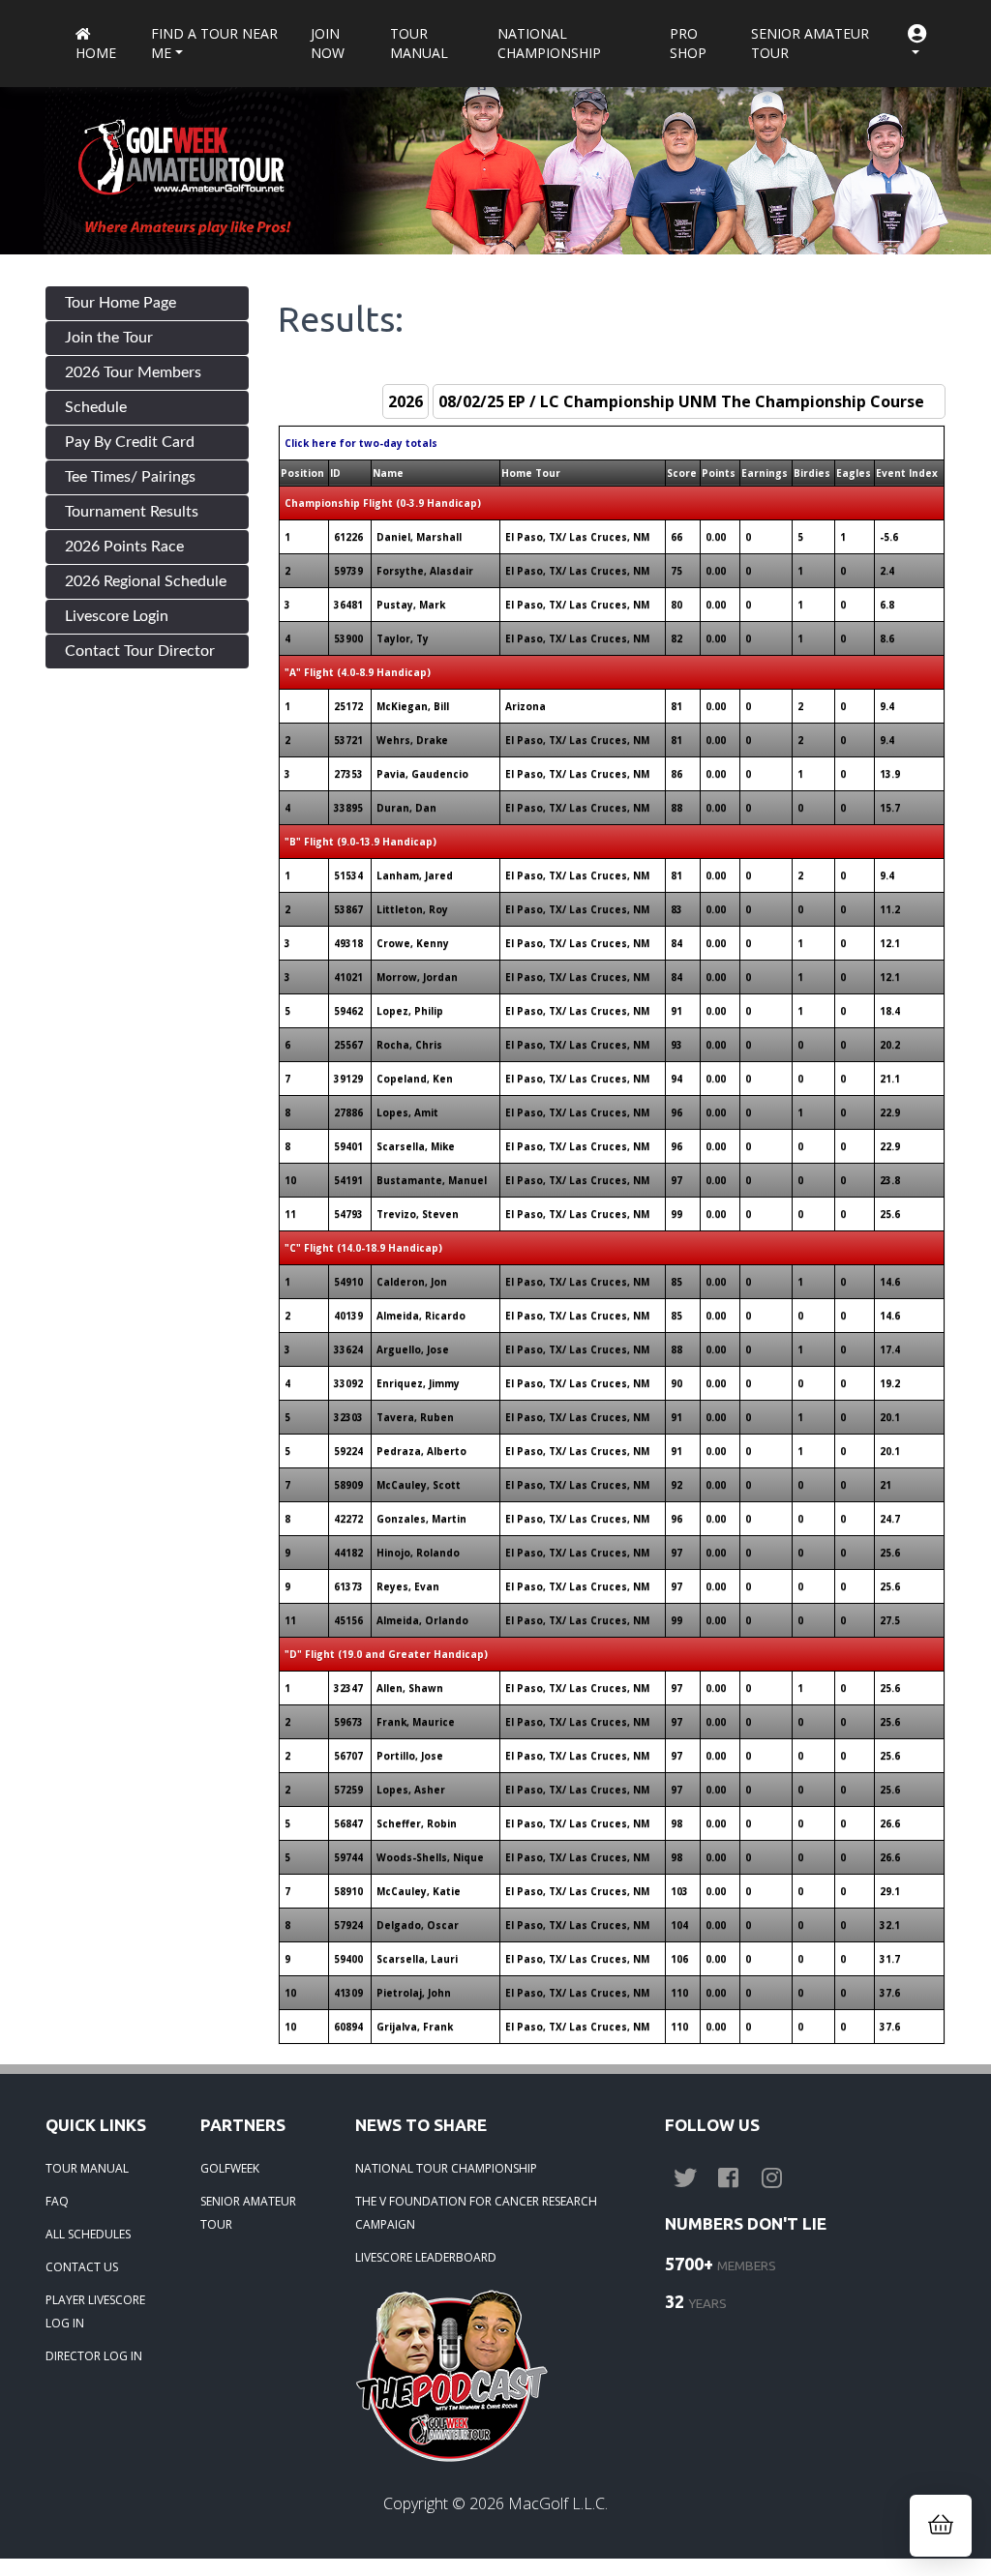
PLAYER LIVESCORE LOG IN (95, 2311)
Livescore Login (117, 616)
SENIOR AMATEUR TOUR (248, 2213)
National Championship (549, 43)
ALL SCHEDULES (88, 2234)
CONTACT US (82, 2267)
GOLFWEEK (230, 2168)
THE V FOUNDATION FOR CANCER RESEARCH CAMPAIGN (476, 2213)
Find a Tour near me (214, 43)
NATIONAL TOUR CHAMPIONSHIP (446, 2168)
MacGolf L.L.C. (558, 2503)
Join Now (328, 43)
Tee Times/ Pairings (130, 477)
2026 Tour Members (133, 372)
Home (96, 53)
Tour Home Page (120, 303)
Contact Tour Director (140, 651)
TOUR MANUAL (87, 2168)
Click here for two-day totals (361, 443)
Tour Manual (419, 43)
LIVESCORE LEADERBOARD (426, 2257)
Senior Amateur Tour (810, 43)
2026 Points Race (124, 547)
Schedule (96, 407)
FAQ (57, 2201)
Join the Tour (109, 338)
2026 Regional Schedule (146, 581)
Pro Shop (688, 43)
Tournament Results (132, 512)
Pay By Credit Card (130, 442)
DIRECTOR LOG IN (94, 2356)
